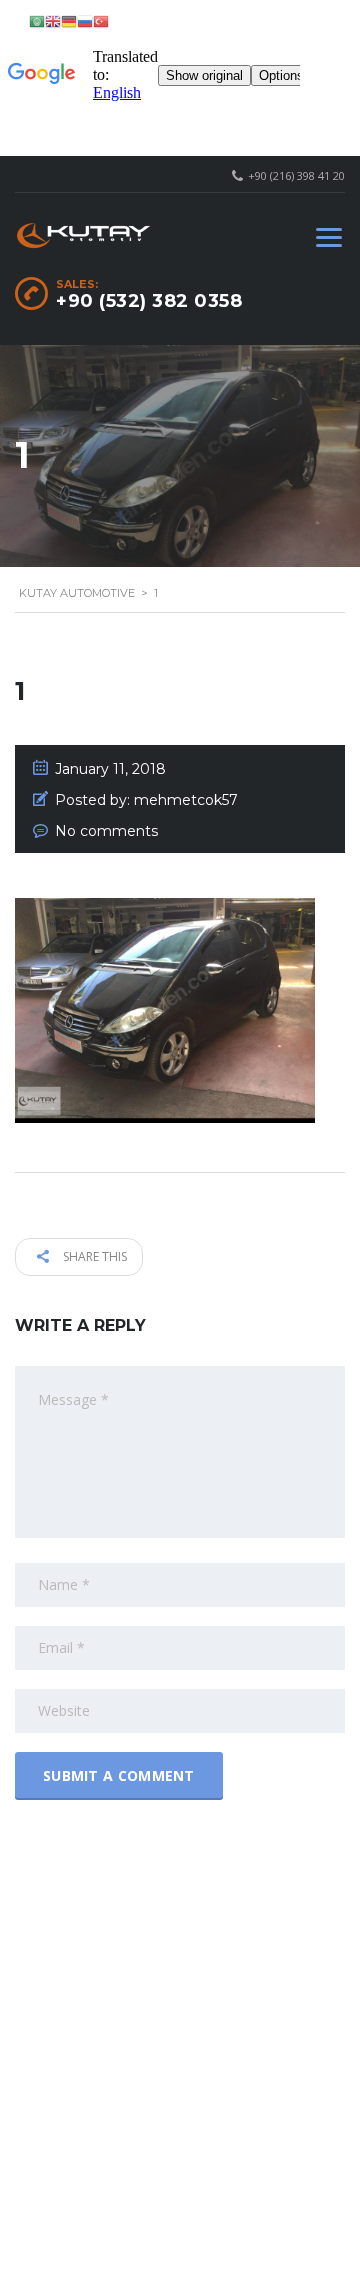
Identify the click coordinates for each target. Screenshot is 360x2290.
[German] (69, 20)
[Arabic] (37, 20)
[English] (53, 20)
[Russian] (85, 20)
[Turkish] (101, 20)
